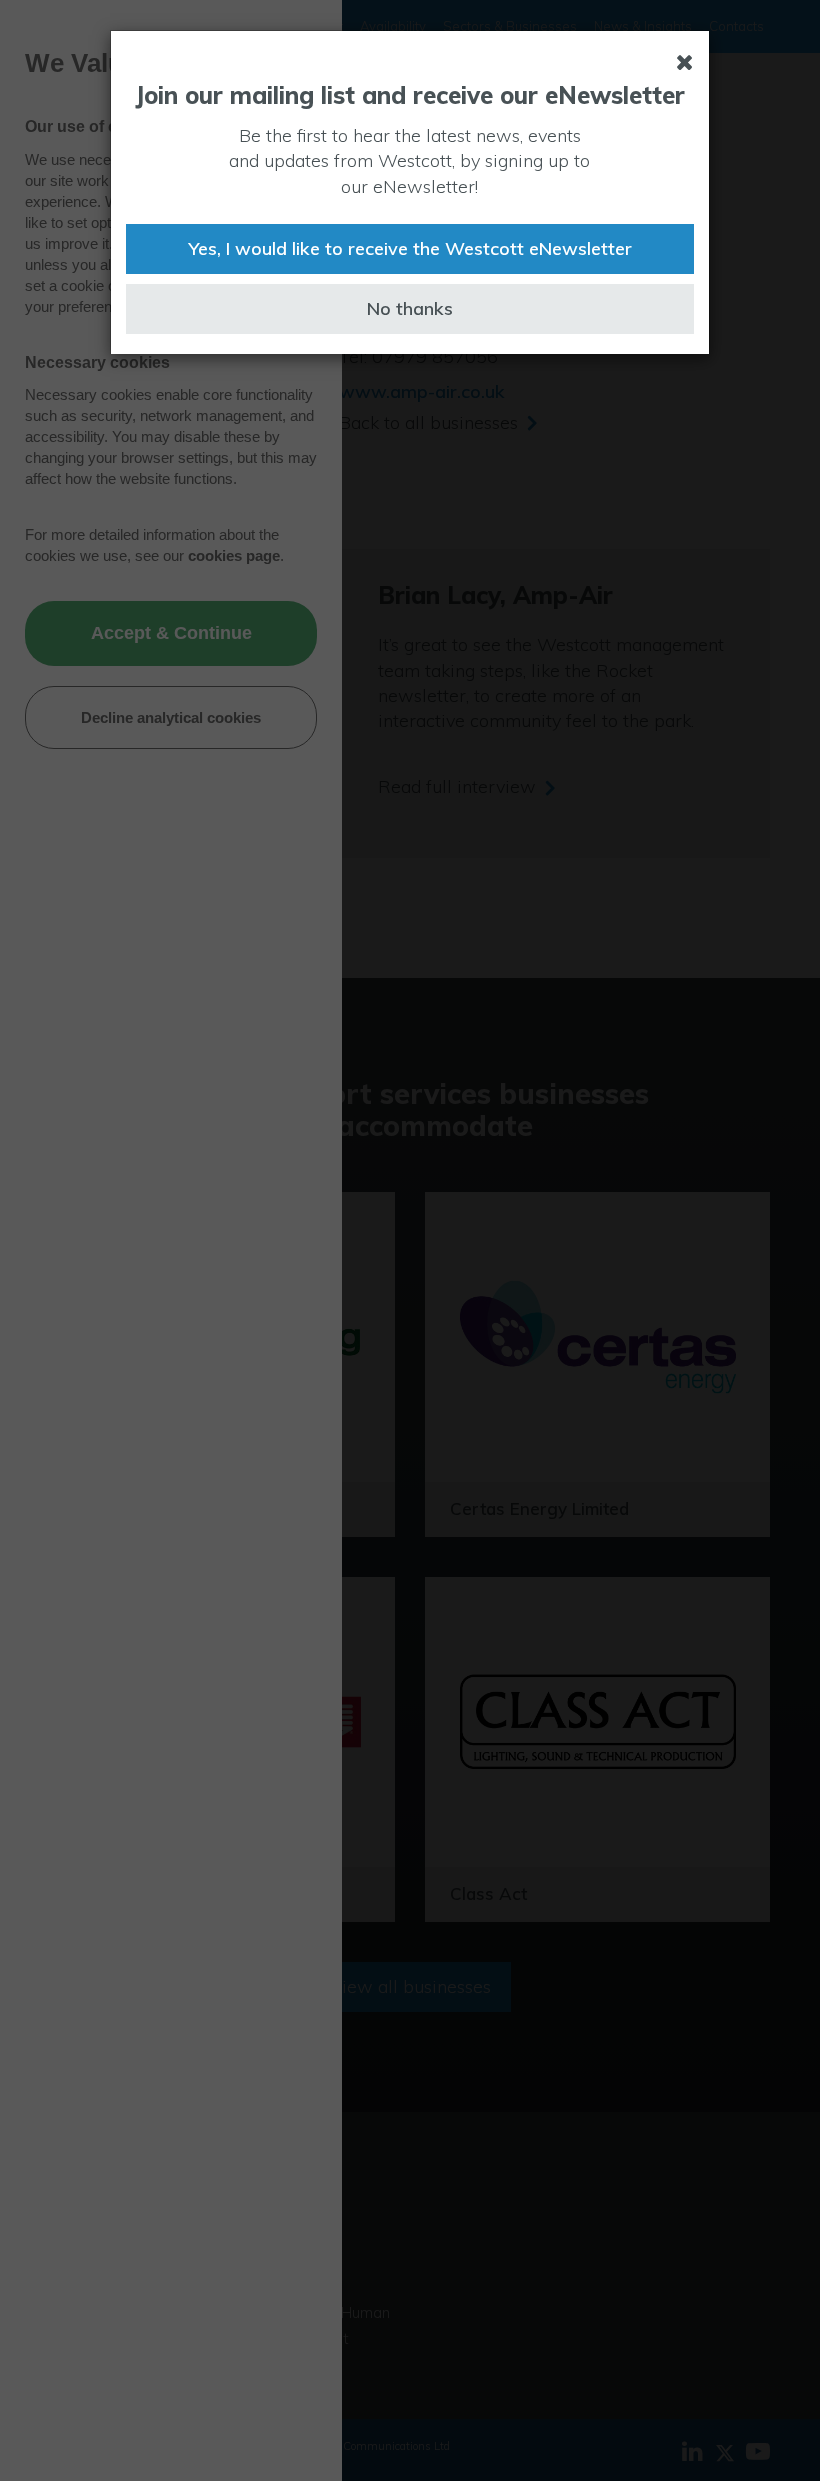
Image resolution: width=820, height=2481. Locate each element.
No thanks (410, 308)
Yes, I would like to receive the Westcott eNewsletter (410, 248)
